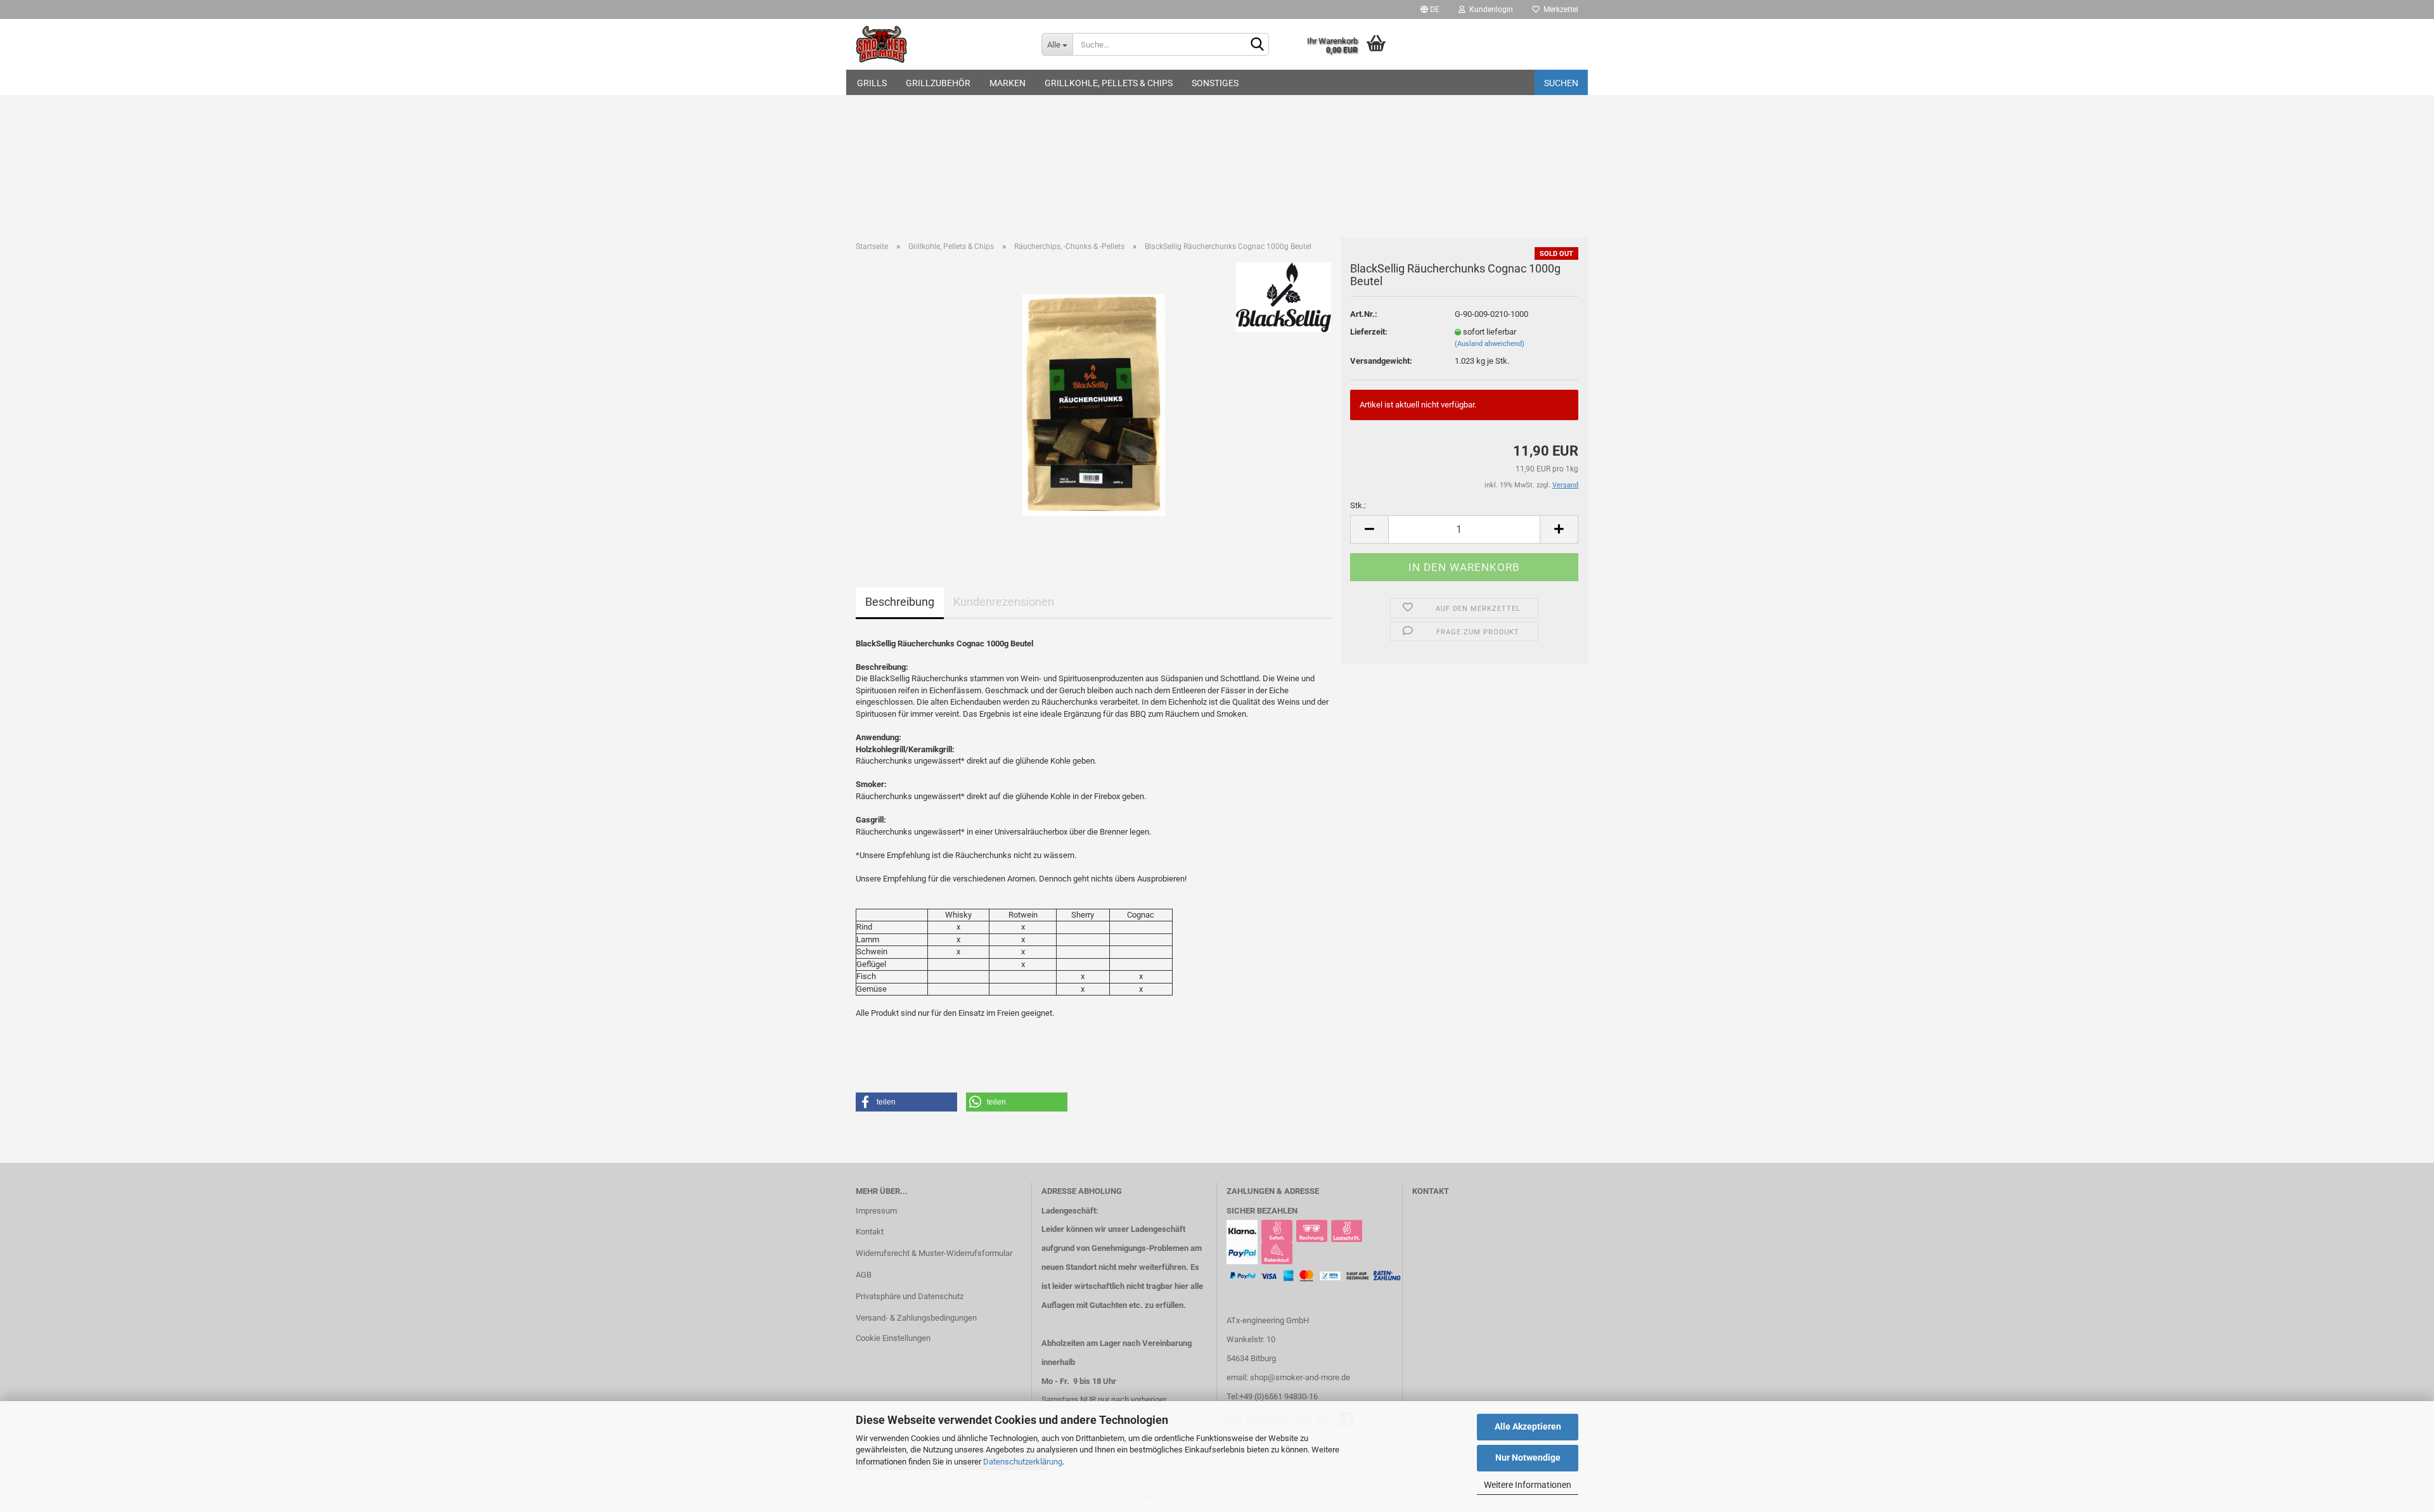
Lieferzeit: (1369, 332)
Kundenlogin (1489, 10)
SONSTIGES (1215, 83)
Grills (872, 83)
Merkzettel (1559, 10)
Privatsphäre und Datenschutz (910, 1296)
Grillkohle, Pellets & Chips (1109, 83)
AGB (864, 1275)
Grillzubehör (938, 83)
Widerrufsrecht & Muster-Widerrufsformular (934, 1253)
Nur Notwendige (1528, 1458)
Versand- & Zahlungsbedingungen (916, 1318)
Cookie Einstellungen (893, 1338)
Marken (1008, 83)
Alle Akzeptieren (1528, 1426)
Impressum (876, 1211)
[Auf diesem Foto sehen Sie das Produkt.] (1094, 404)
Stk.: (1358, 505)
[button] (906, 1102)
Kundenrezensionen (1004, 602)
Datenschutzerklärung (1023, 1462)
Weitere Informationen (1528, 1485)
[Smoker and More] (939, 44)
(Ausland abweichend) (1490, 344)
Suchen (1561, 83)
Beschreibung (900, 602)
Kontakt (870, 1232)
